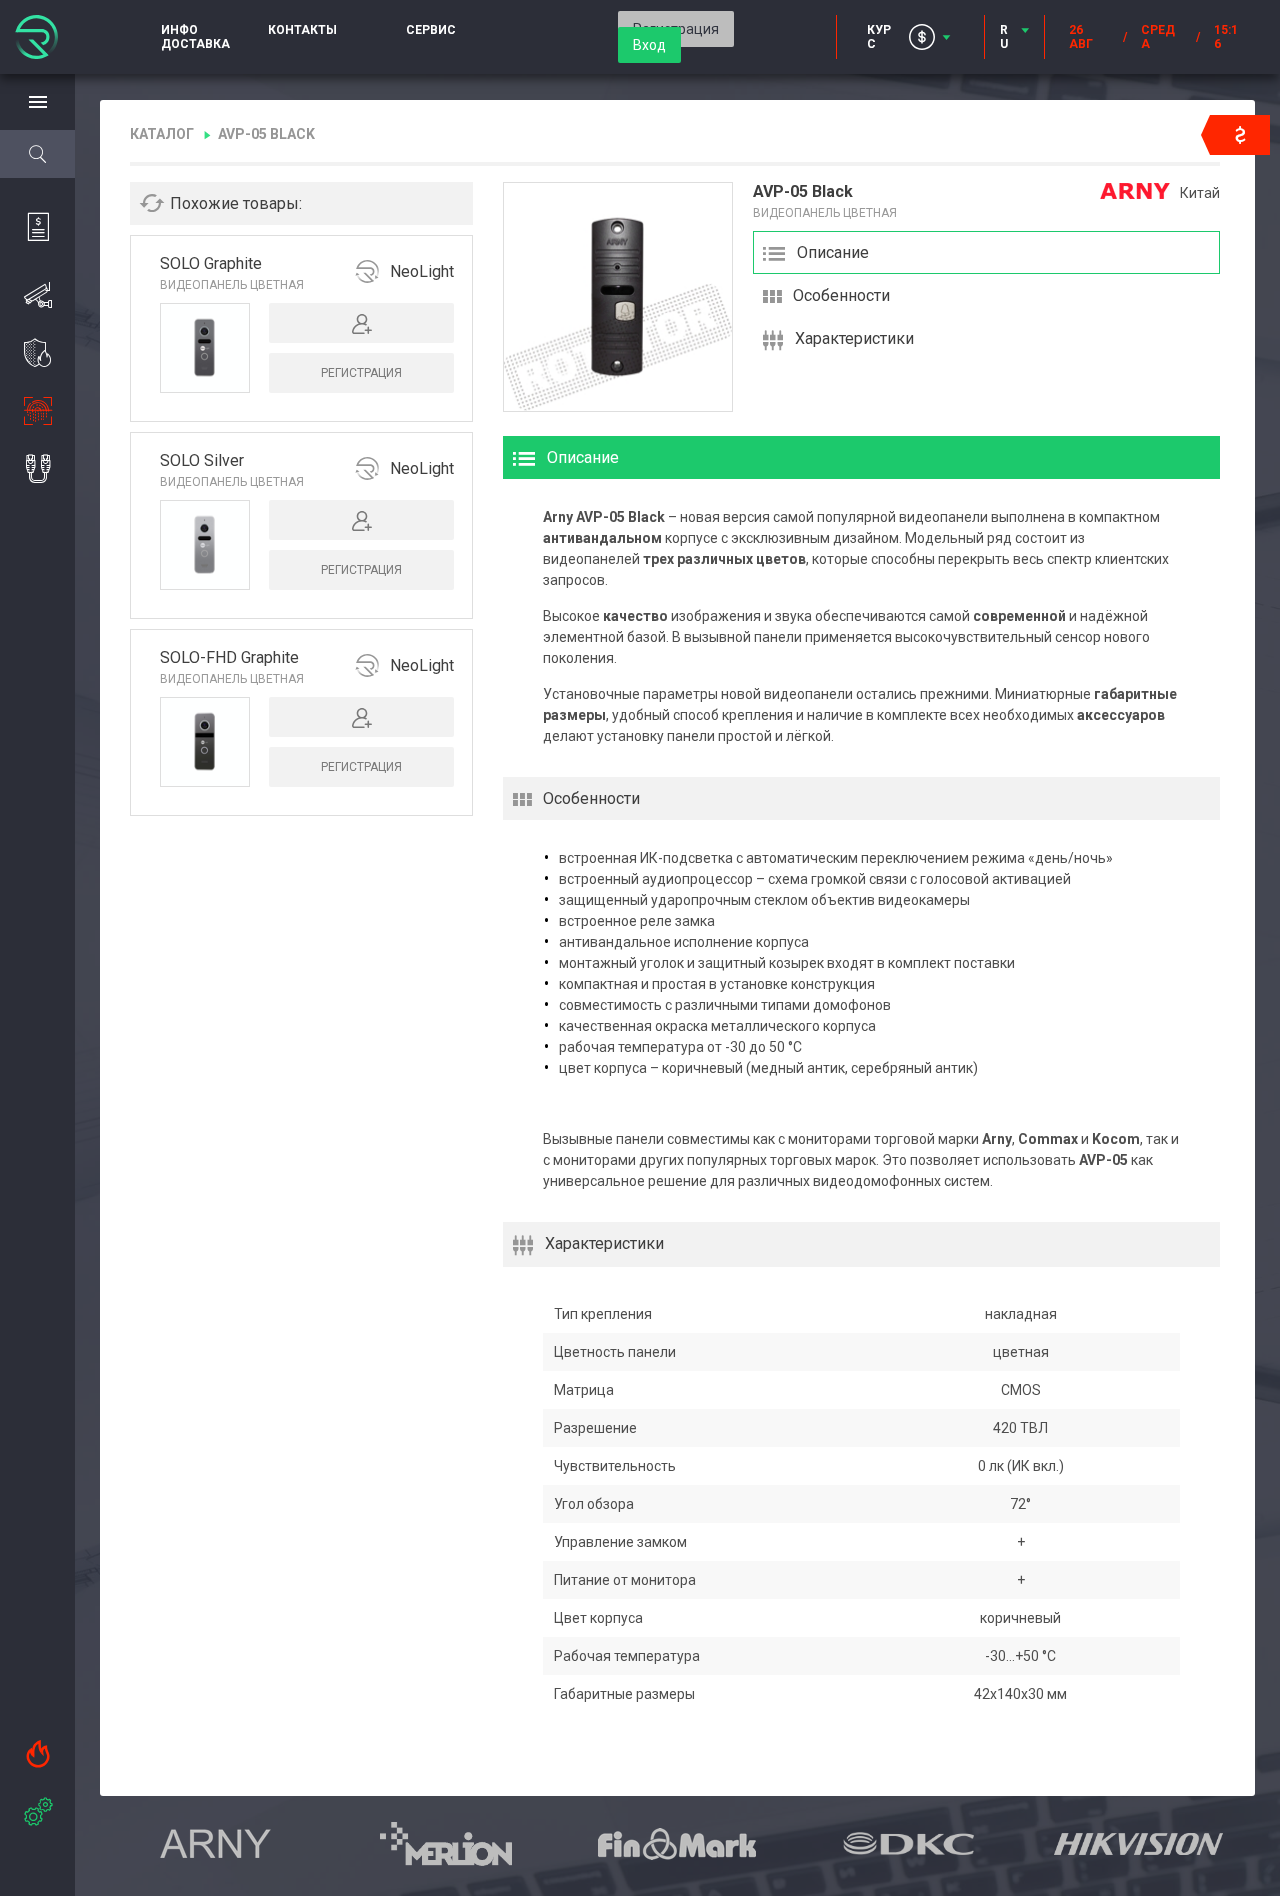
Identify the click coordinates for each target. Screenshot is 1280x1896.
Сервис (431, 30)
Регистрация (361, 373)
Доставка (195, 44)
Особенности (841, 295)
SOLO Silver (202, 460)
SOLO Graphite (211, 263)
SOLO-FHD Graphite (229, 657)
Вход (649, 45)
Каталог (162, 134)
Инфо (179, 30)
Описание (833, 252)
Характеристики (854, 338)
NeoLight (422, 271)
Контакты (302, 30)
